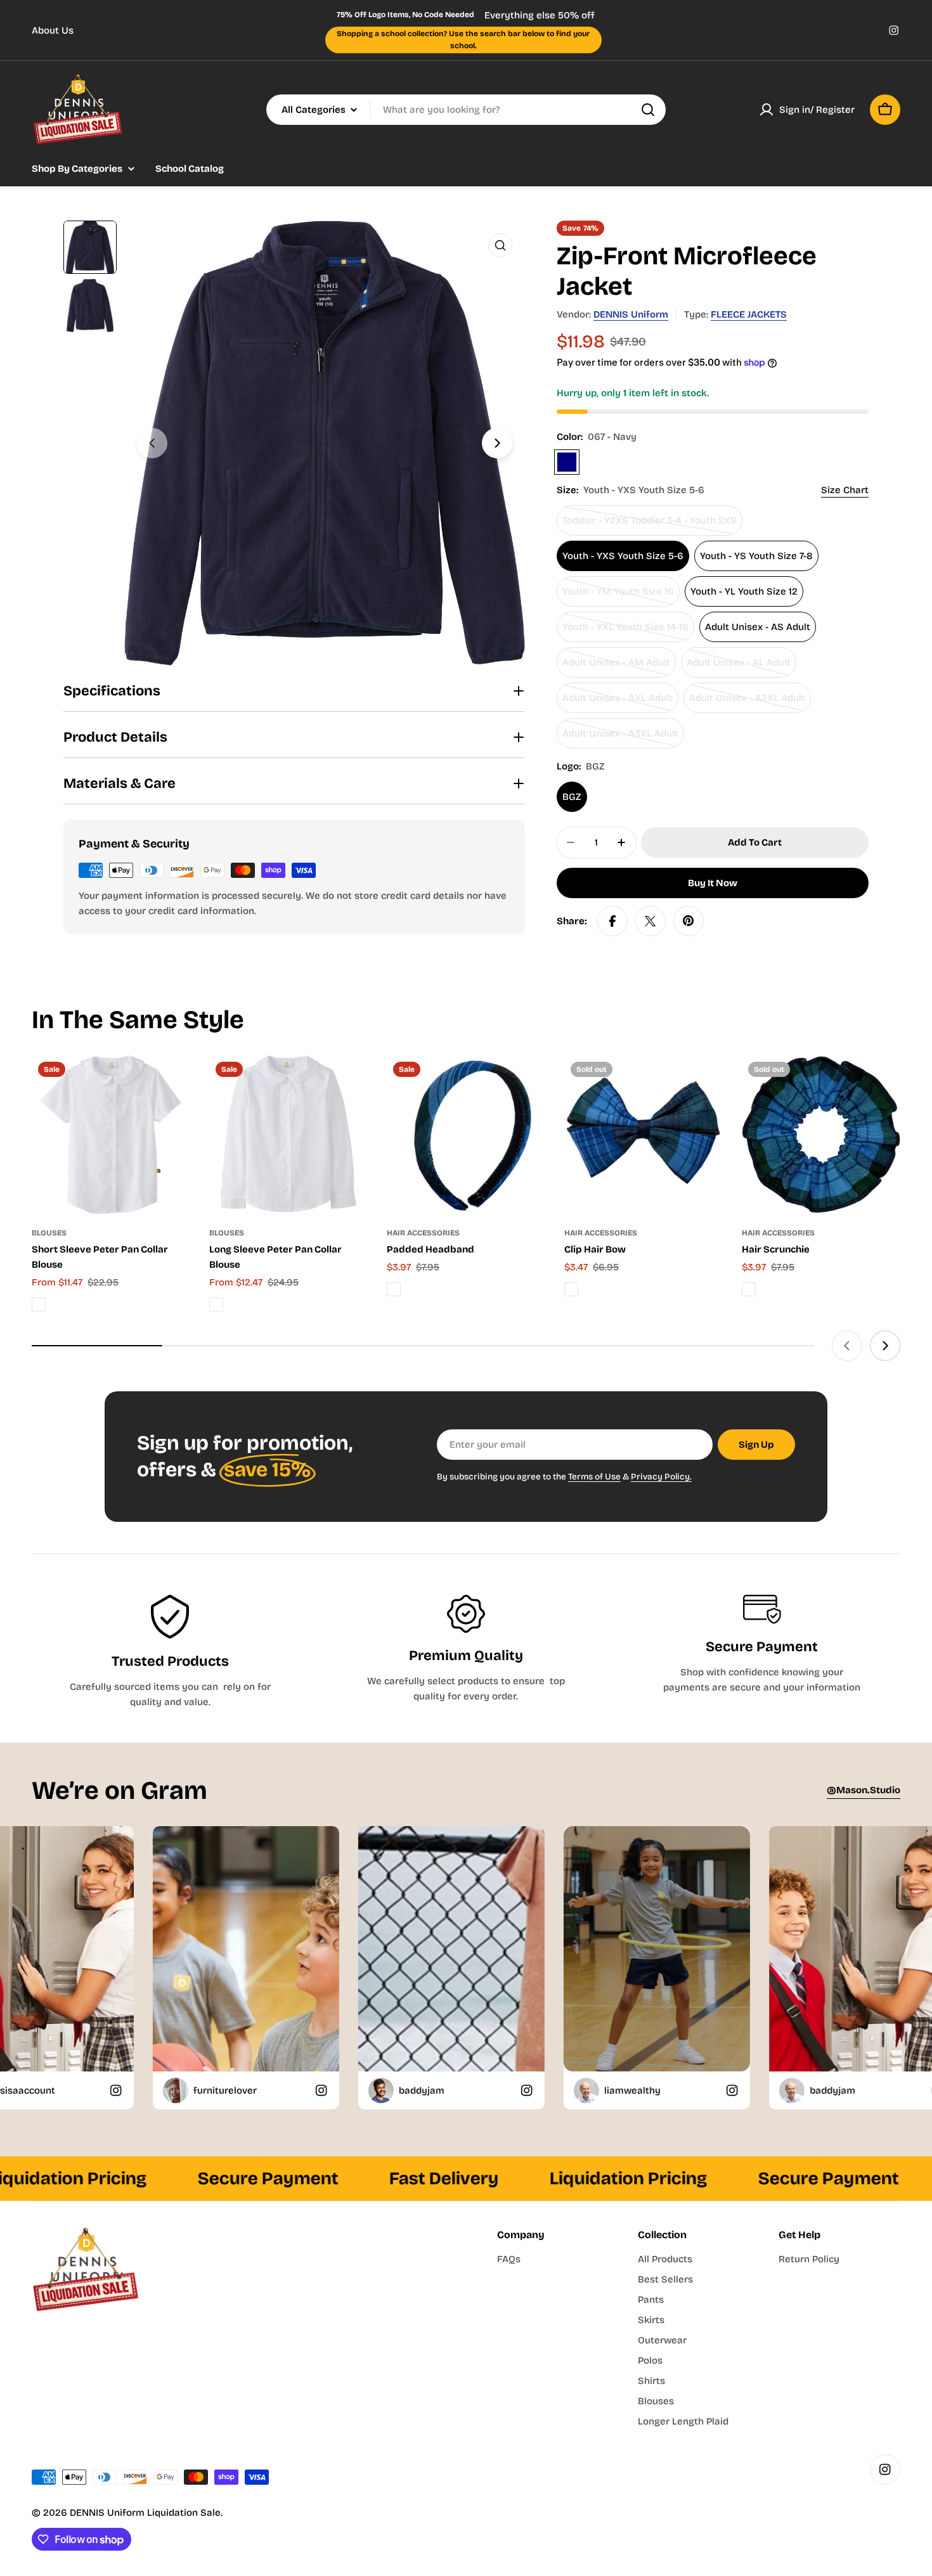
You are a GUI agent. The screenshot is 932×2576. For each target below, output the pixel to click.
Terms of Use (594, 1477)
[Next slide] (497, 443)
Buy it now (713, 883)
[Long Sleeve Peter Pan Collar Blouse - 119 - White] (216, 1304)
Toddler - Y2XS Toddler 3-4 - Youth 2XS (650, 525)
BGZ (572, 797)
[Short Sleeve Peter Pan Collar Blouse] (111, 1135)
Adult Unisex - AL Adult (739, 667)
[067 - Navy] (567, 462)
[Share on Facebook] (612, 921)
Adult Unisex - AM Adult (616, 667)
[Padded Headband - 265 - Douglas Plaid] (394, 1289)
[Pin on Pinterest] (689, 921)
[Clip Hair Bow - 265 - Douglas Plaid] (571, 1289)
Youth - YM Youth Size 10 (618, 596)
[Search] (648, 110)
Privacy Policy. (661, 1477)
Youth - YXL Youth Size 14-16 (625, 632)
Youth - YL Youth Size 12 (744, 591)
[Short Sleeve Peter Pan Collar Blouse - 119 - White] (39, 1304)
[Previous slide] (152, 443)
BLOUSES (49, 1233)
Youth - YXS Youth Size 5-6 (623, 556)
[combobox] (466, 110)
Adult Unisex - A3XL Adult (620, 738)
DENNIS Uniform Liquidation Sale (145, 2513)
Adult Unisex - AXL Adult (618, 703)
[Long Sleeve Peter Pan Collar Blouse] (288, 1135)
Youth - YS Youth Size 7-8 (756, 556)
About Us (53, 30)
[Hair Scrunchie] (821, 1135)
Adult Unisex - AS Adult (758, 627)
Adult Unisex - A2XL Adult (747, 703)
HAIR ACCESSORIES (423, 1233)
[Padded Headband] (466, 1135)
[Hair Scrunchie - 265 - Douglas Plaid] (749, 1289)
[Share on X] (650, 921)
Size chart (845, 490)
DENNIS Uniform (631, 314)
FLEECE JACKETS (749, 314)
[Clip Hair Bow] (644, 1135)
